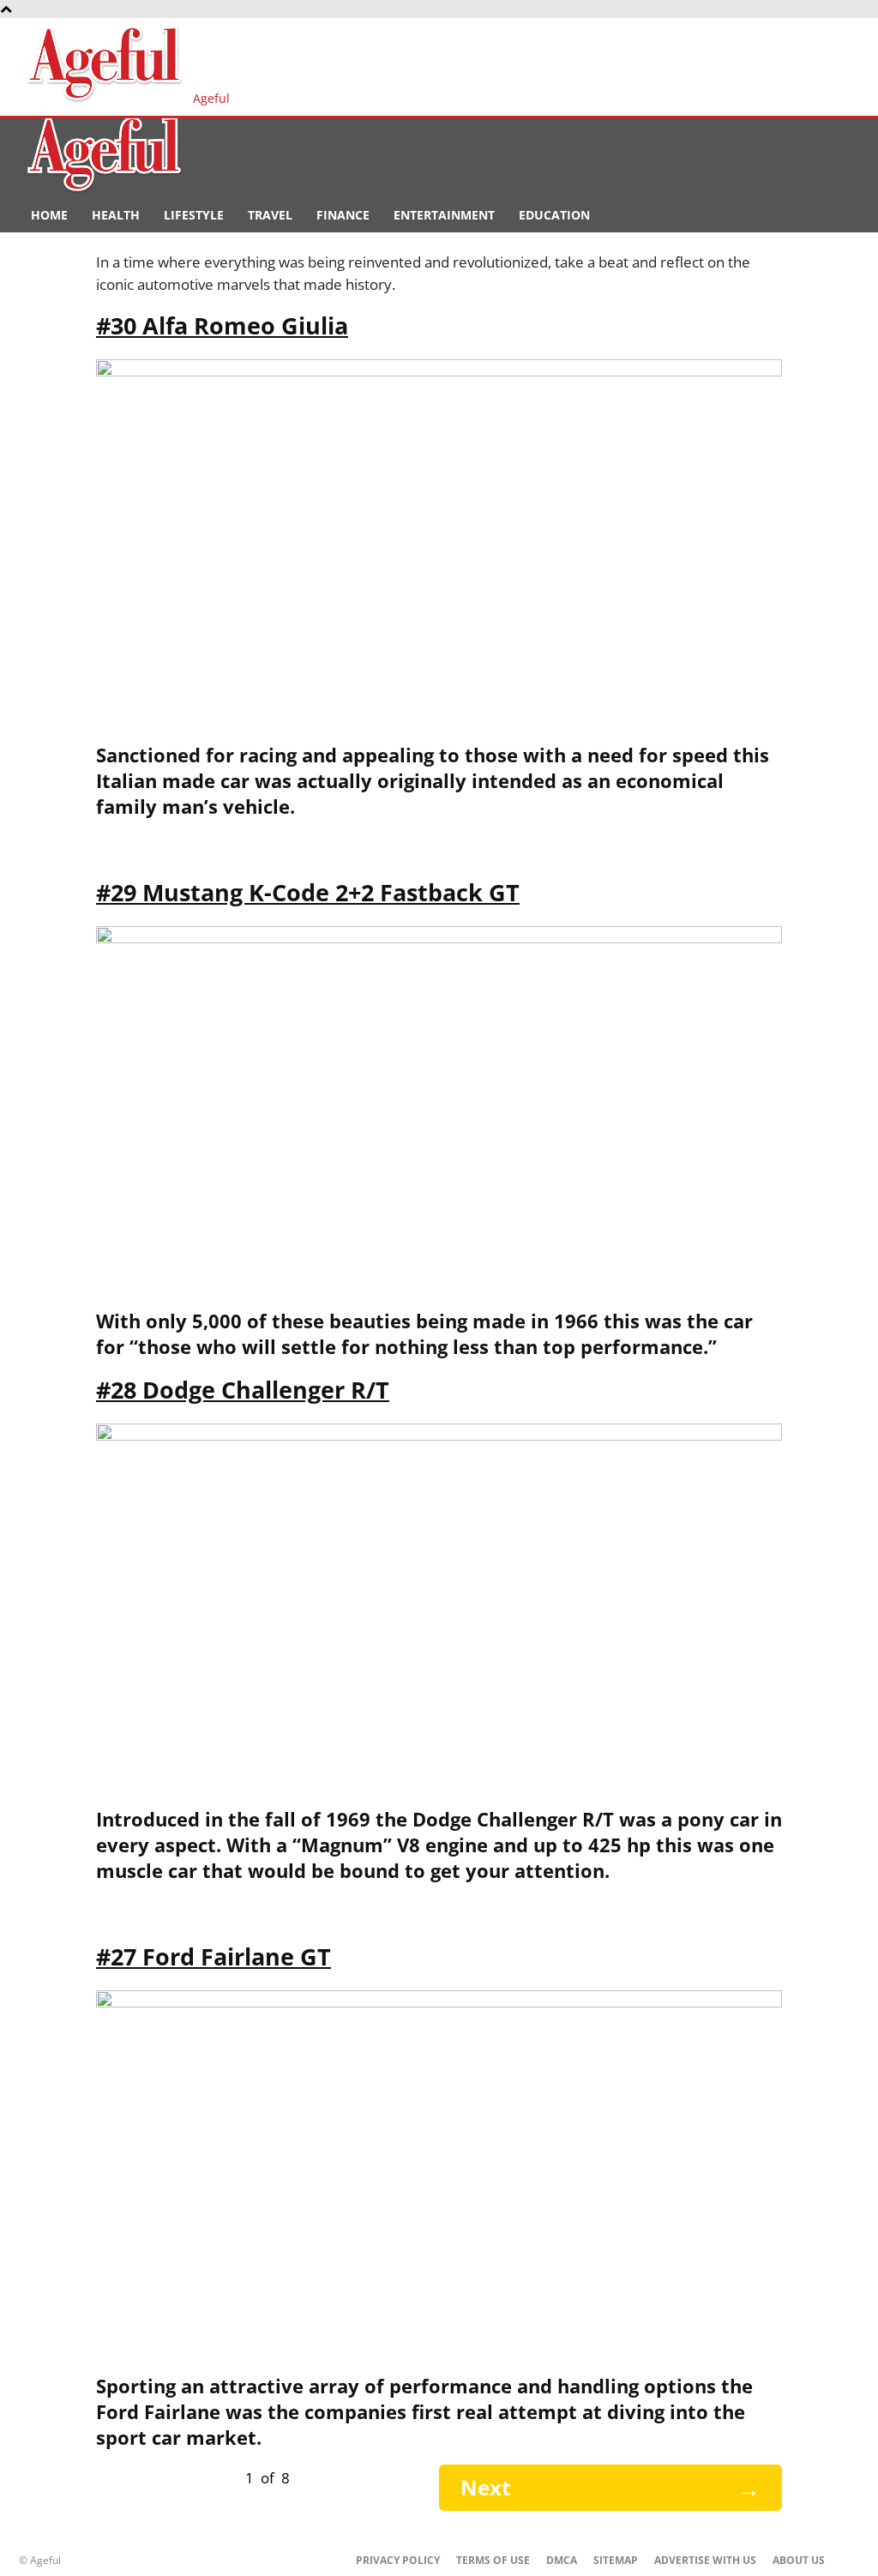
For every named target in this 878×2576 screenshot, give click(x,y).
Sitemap (616, 2560)
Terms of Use (493, 2560)
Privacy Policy (398, 2560)
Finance (343, 215)
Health (116, 215)
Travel (270, 215)
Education (554, 215)
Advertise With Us (705, 2560)
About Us (799, 2560)
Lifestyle (194, 215)
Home (49, 215)
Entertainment (444, 215)
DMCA (562, 2560)
